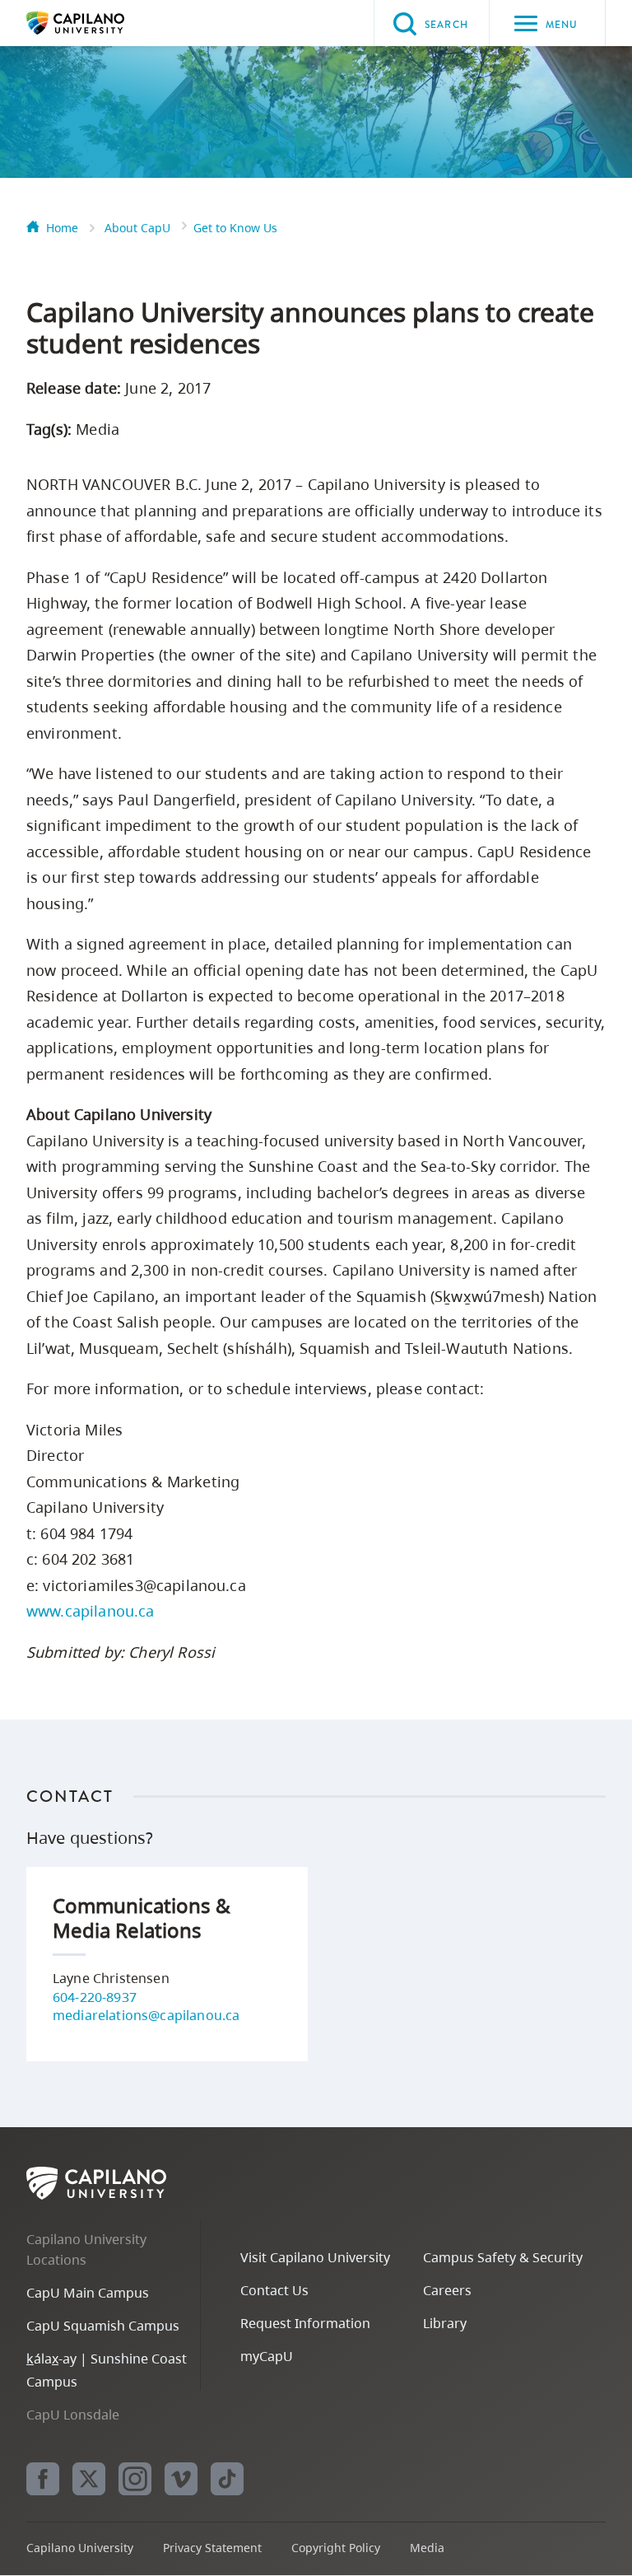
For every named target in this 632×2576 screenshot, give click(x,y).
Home (62, 228)
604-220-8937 (95, 1997)
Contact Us (274, 2290)
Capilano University (100, 23)
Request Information (305, 2323)
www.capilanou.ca (91, 1611)
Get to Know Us (235, 228)
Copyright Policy (336, 2548)
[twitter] (89, 2479)
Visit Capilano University (315, 2257)
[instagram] (135, 2479)
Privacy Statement (212, 2548)
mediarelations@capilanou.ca (146, 2015)
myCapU (267, 2356)
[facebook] (43, 2479)
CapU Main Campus (88, 2293)
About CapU (137, 228)
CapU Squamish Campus (103, 2326)
